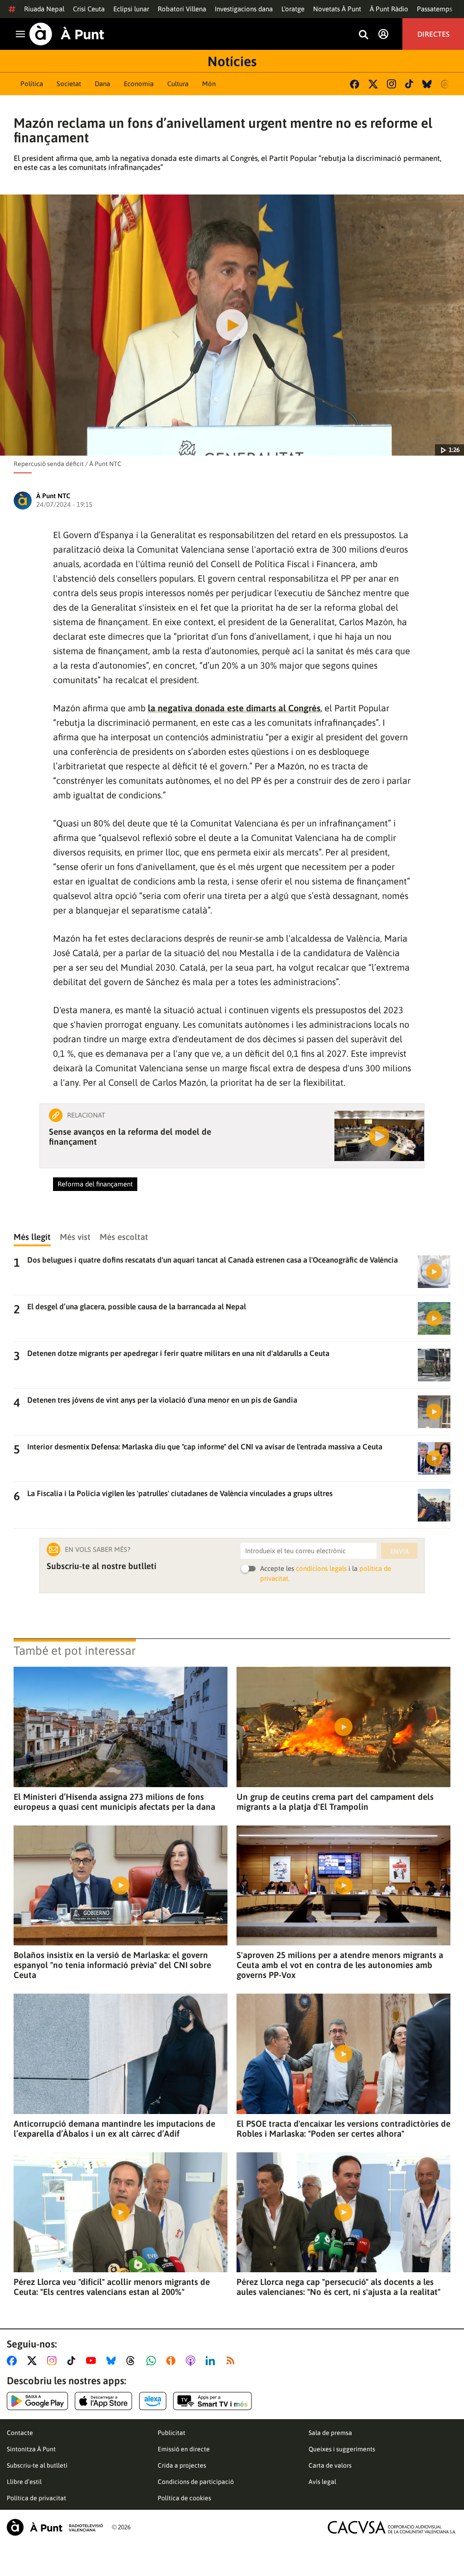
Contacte (20, 2433)
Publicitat (172, 2433)
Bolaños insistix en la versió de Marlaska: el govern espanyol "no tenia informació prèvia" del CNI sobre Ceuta (112, 1965)
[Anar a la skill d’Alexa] (153, 2401)
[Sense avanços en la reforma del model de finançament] (379, 1136)
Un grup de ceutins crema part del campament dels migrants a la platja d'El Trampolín (335, 1802)
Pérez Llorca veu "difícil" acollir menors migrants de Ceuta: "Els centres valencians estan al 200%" (112, 2287)
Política (32, 84)
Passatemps (435, 9)
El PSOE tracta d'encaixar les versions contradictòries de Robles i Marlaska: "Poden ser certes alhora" (343, 2129)
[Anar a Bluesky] (113, 2361)
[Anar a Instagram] (54, 2361)
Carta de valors (330, 2465)
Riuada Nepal (44, 9)
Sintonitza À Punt (31, 2449)
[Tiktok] (409, 84)
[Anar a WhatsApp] (153, 2361)
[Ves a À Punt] (67, 34)
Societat (69, 84)
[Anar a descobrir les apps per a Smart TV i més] (213, 2401)
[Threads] (446, 84)
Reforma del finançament (95, 1184)
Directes (433, 34)
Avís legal (322, 2482)
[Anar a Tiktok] (73, 2361)
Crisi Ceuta (89, 9)
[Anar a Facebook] (14, 2361)
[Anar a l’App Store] (104, 2401)
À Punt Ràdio (389, 9)
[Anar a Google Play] (37, 2401)
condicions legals (321, 1568)
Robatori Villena (182, 9)
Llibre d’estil (24, 2482)
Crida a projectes (182, 2465)
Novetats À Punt (337, 9)
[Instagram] (391, 84)
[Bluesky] (427, 84)
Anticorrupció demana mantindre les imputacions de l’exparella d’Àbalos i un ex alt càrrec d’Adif (114, 2129)
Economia (139, 84)
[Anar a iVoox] (173, 2361)
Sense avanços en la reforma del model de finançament (130, 1137)
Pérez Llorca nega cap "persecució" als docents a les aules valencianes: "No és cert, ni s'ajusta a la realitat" (338, 2287)
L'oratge (293, 9)
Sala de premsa (330, 2433)
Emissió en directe (184, 2449)
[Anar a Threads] (133, 2361)
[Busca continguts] (363, 35)
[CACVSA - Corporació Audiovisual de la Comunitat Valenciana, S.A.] (392, 2527)
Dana (102, 84)
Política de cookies (184, 2498)
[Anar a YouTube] (93, 2361)
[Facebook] (355, 84)
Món (209, 84)
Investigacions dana (244, 9)
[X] (373, 84)
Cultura (178, 84)
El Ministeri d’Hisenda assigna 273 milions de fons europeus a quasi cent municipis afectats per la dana (114, 1802)
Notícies (232, 61)
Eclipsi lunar (131, 9)
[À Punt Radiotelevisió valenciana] (55, 2527)
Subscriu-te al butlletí (37, 2465)
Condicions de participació (196, 2482)
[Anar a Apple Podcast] (192, 2361)
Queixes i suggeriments (342, 2449)
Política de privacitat (36, 2498)
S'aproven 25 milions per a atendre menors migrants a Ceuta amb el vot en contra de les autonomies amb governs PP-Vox (340, 1965)
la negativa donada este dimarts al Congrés (234, 708)
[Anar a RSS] (232, 2361)
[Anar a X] (34, 2361)
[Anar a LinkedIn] (212, 2361)
